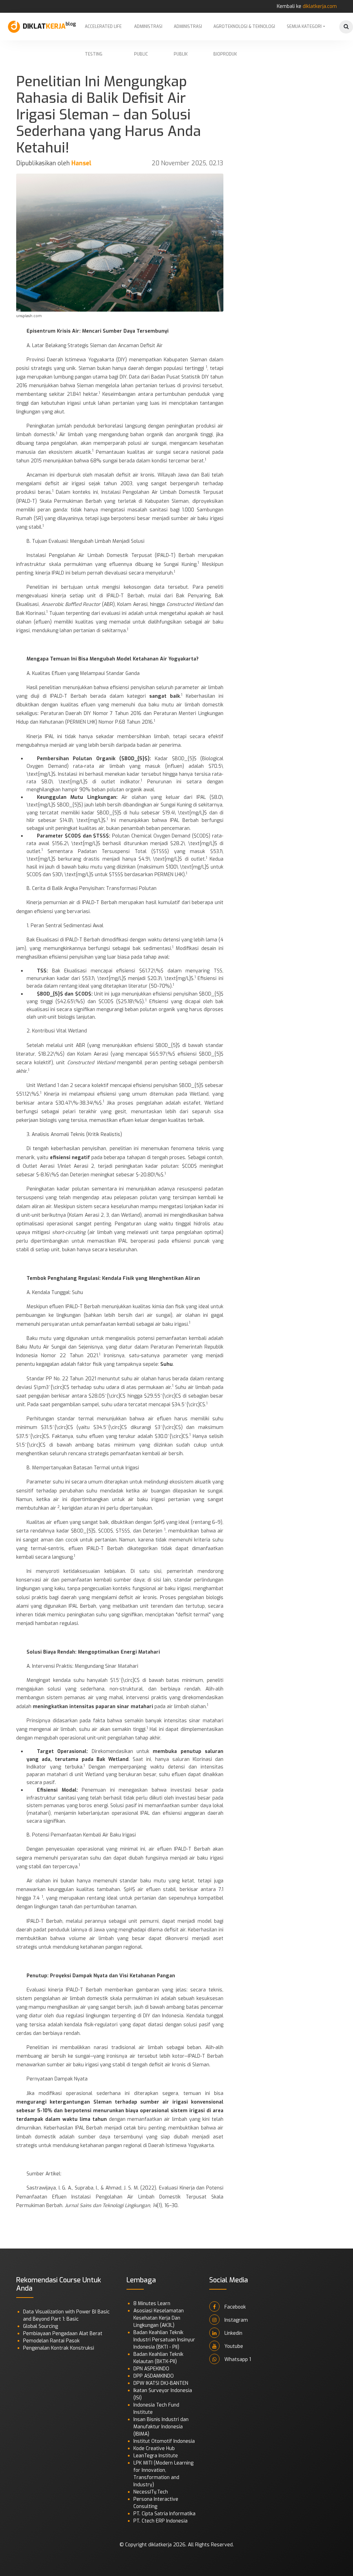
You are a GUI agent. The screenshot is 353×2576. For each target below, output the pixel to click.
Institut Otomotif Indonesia (164, 2441)
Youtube (233, 2346)
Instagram (235, 2320)
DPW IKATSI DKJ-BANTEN (161, 2383)
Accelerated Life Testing (103, 32)
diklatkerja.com (320, 6)
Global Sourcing (41, 2326)
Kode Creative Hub (154, 2448)
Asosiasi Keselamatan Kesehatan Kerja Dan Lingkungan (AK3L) (159, 2318)
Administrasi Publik (188, 32)
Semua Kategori (304, 27)
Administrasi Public (148, 32)
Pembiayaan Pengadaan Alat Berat (63, 2334)
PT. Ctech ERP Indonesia (160, 2521)
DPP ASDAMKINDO (154, 2376)
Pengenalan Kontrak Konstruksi (59, 2348)
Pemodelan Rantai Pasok (51, 2341)
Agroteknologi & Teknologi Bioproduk (244, 32)
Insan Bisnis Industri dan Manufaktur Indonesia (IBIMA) (161, 2427)
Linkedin (233, 2333)
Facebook (234, 2307)
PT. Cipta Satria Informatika (164, 2514)
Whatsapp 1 (237, 2359)
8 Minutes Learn (152, 2304)
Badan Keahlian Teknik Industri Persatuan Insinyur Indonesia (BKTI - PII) (164, 2340)
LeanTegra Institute (156, 2456)
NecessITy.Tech (151, 2492)
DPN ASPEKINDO (151, 2369)
